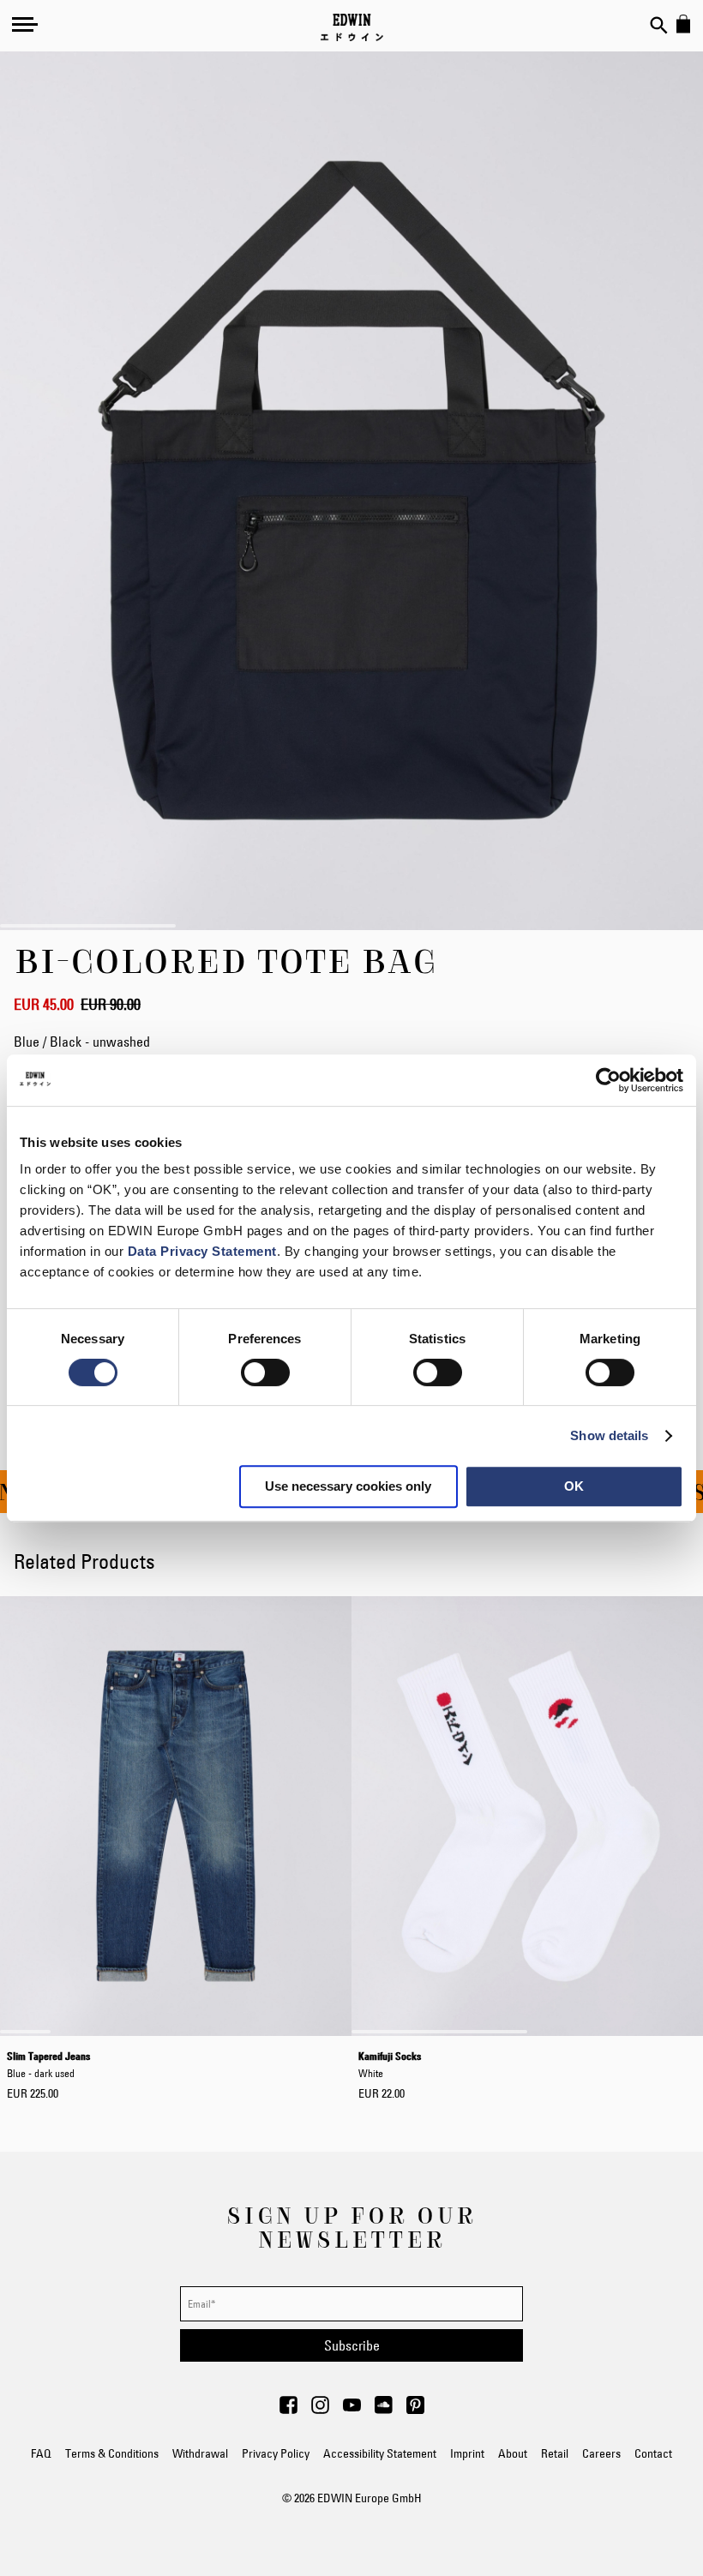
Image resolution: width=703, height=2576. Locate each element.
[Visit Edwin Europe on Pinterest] (415, 2410)
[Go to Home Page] (352, 27)
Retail (555, 2453)
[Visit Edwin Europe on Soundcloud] (384, 2410)
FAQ (41, 2453)
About (513, 2453)
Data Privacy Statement (202, 1251)
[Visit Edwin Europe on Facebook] (288, 2410)
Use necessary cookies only (348, 1486)
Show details (609, 1435)
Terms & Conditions (112, 2453)
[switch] (265, 1374)
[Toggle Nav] (25, 24)
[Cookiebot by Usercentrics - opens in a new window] (608, 1080)
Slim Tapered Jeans (48, 2064)
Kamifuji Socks (390, 2064)
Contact (653, 2453)
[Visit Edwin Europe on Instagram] (320, 2410)
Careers (601, 2453)
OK (574, 1486)
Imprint (467, 2453)
